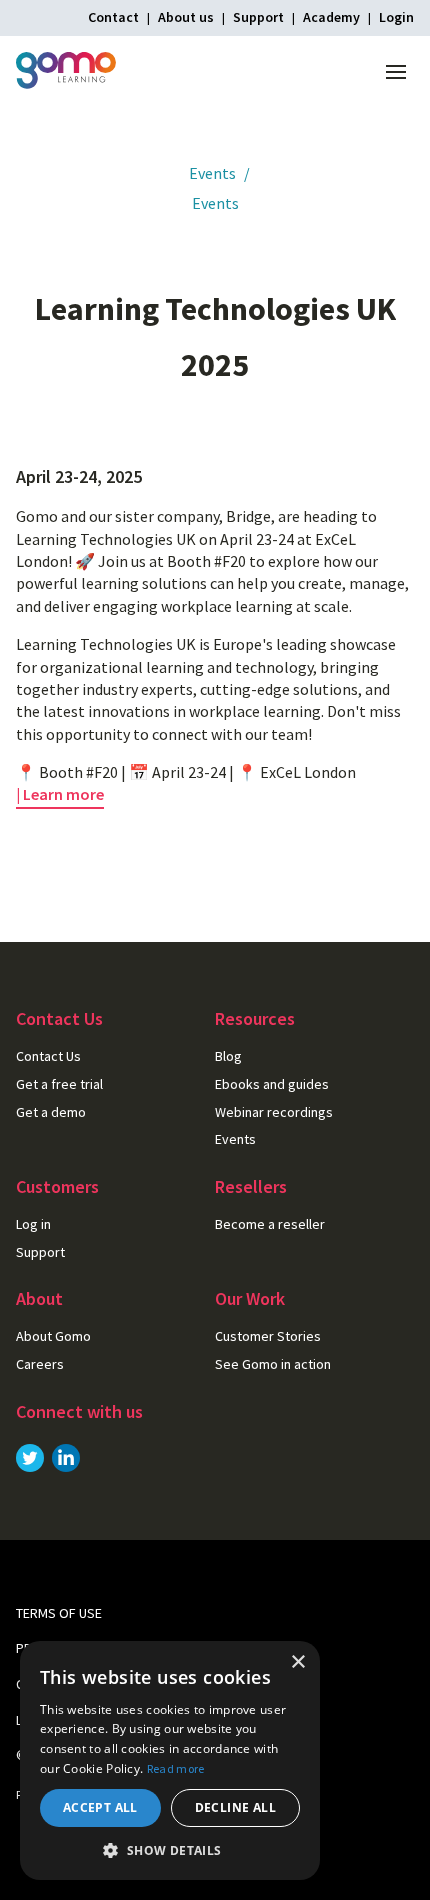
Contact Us (48, 1056)
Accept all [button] (100, 1807)
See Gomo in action (273, 1364)
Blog (228, 1056)
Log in (33, 1224)
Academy (331, 17)
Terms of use (59, 1613)
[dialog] (170, 1760)
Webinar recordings (274, 1112)
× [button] (297, 1662)
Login (396, 17)
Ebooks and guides (272, 1084)
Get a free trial (59, 1084)
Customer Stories (268, 1336)
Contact (113, 17)
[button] (170, 1850)
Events (212, 173)
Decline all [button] (235, 1807)
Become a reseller (270, 1224)
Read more (176, 1768)
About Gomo (53, 1336)
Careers (40, 1364)
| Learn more (60, 794)
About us (186, 17)
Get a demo (51, 1112)
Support (258, 17)
